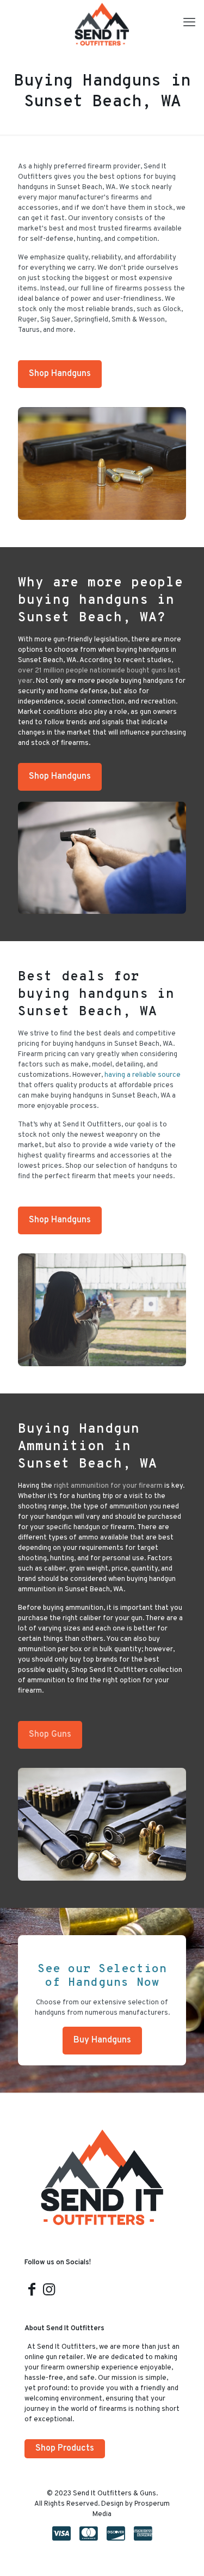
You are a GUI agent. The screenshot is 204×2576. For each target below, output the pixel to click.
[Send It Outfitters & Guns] (102, 25)
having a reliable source (143, 1075)
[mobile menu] (189, 23)
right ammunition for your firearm (108, 1486)
